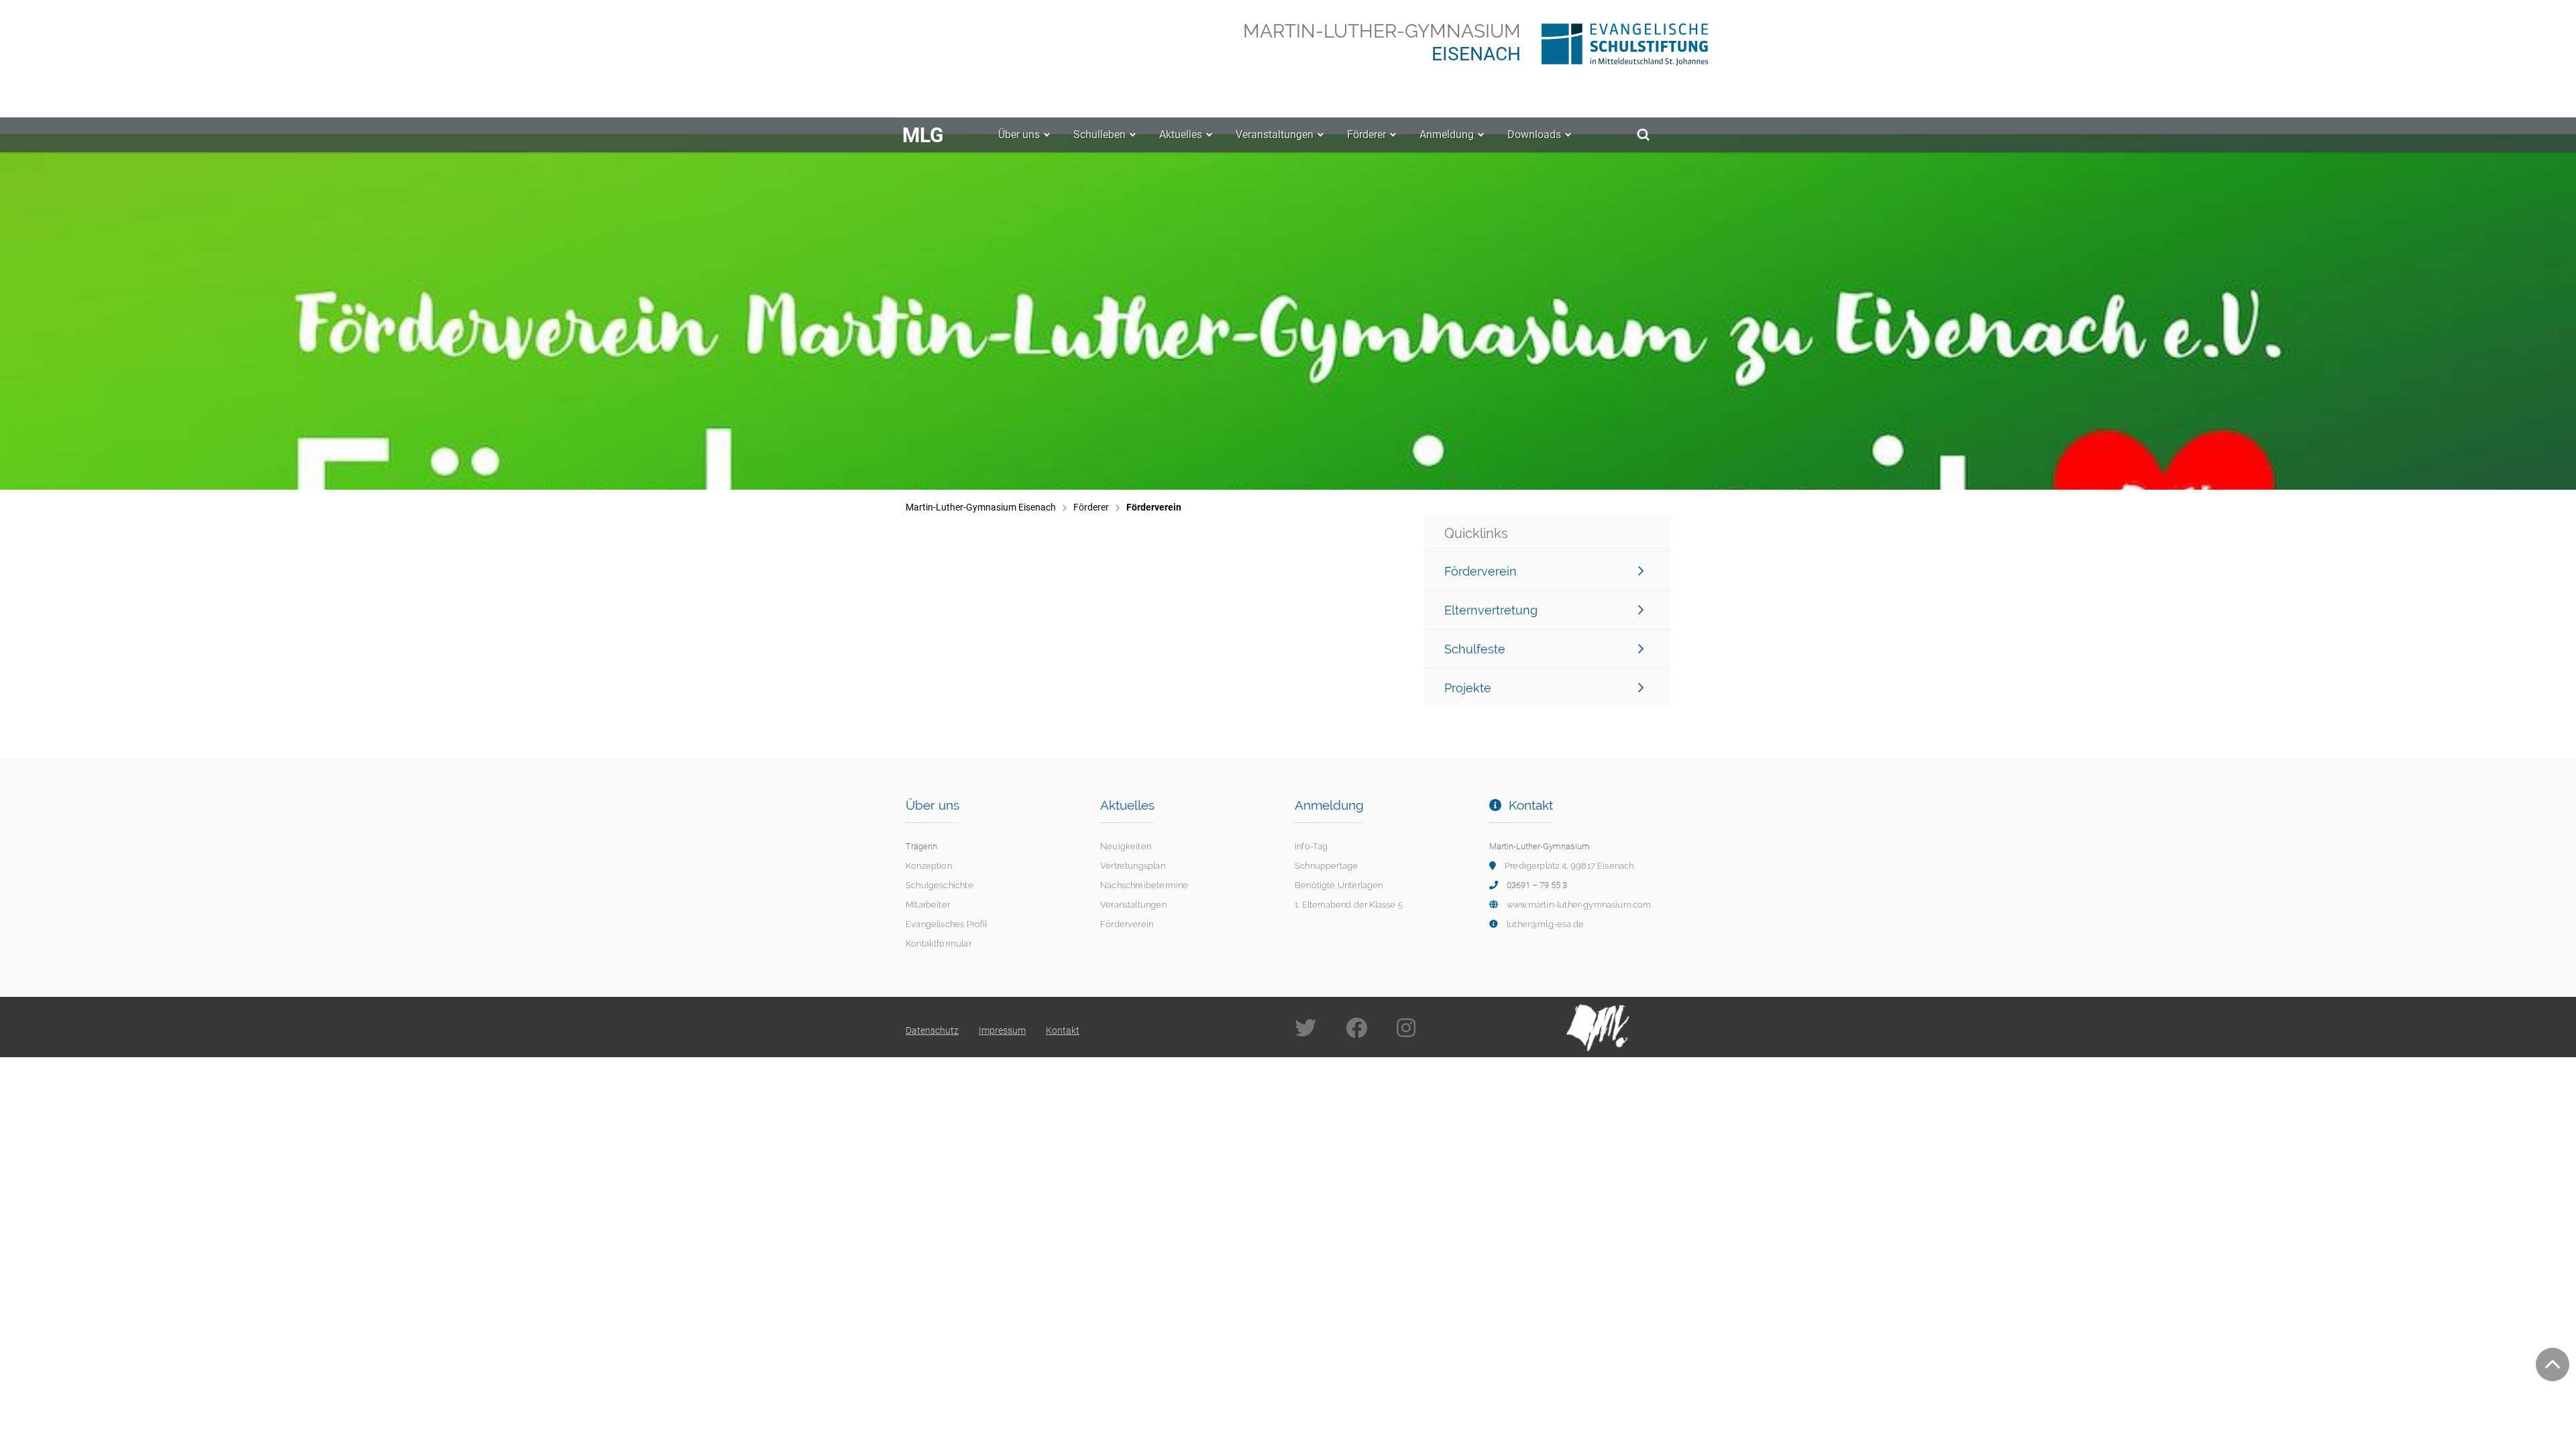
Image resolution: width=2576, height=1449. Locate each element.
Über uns (1019, 135)
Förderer (1366, 135)
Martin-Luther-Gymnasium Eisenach (981, 507)
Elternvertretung (1491, 610)
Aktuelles (1181, 135)
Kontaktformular (938, 944)
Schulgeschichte (940, 885)
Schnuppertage (1326, 866)
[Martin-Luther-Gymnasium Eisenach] (1606, 42)
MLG (923, 135)
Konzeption (929, 866)
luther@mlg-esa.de (1545, 924)
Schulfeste (1475, 649)
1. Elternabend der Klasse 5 (1349, 905)
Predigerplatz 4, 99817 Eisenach (1569, 866)
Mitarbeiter (928, 905)
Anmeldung (1447, 135)
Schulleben (1099, 135)
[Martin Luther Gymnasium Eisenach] (1598, 1026)
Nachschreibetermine (1144, 885)
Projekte (1468, 688)
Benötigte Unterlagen (1339, 885)
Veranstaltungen (1275, 135)
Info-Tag (1311, 846)
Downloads (1534, 135)
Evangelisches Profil (947, 924)
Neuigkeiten (1126, 846)
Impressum (1002, 1030)
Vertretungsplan (1133, 866)
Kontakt (1063, 1030)
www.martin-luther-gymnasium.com (1579, 905)
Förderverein (1481, 571)
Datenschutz (932, 1030)
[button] (90, 312)
